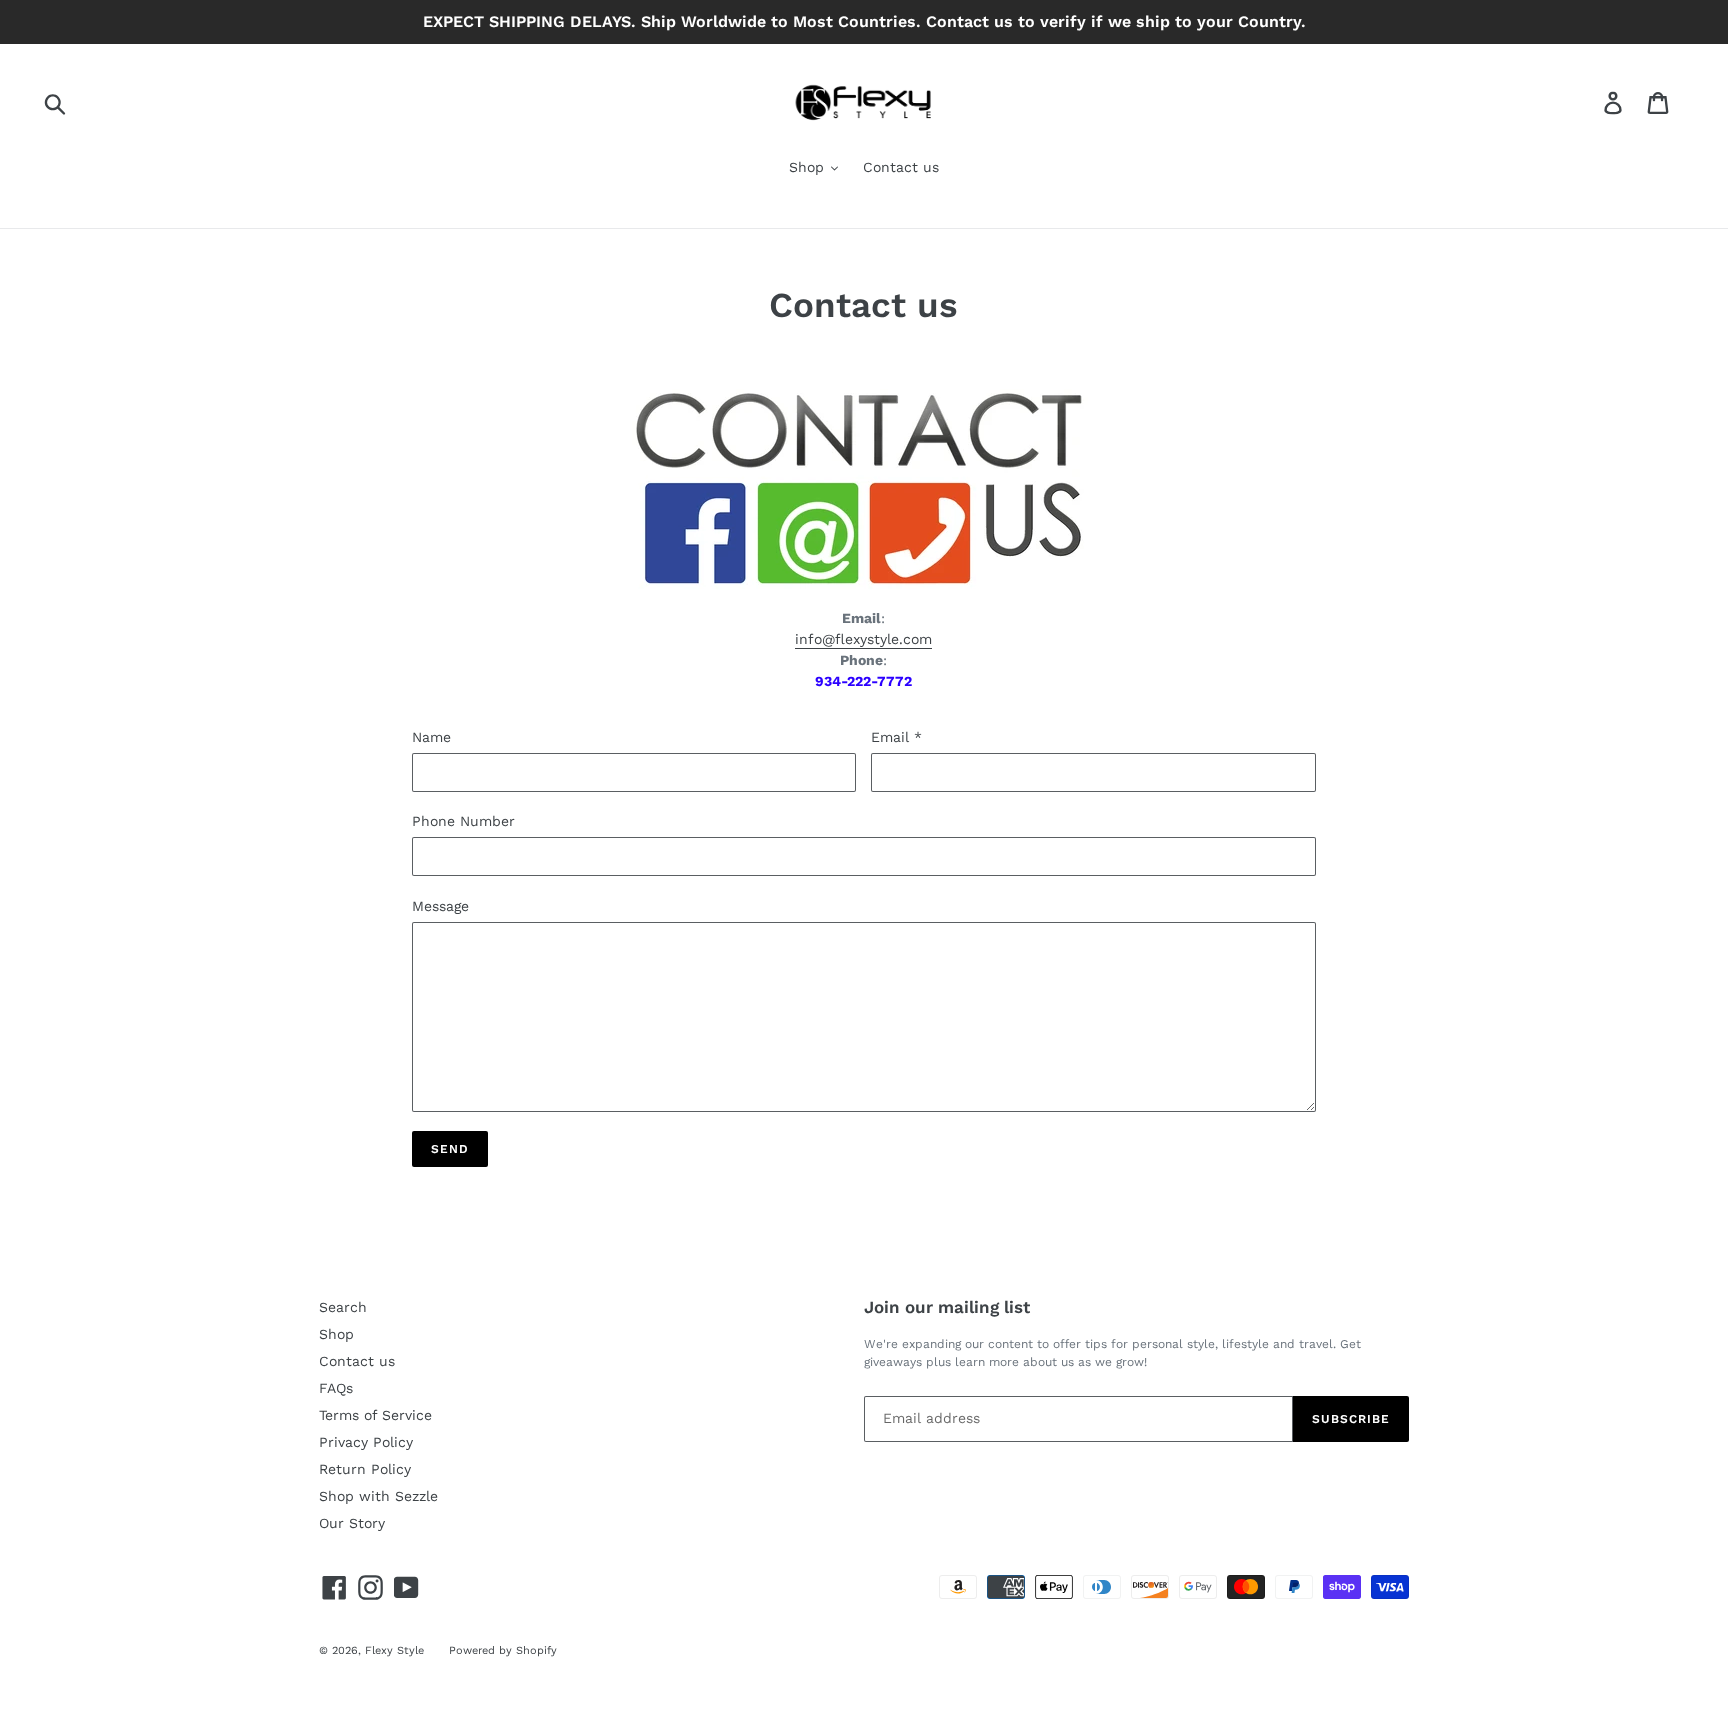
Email (896, 737)
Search (343, 1307)
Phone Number (463, 821)
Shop (809, 167)
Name (431, 737)
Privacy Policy (366, 1442)
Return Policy (365, 1469)
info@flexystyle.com (863, 639)
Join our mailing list (947, 1307)
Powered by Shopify (503, 1650)
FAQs (336, 1388)
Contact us (901, 167)
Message (440, 906)
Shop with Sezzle (378, 1496)
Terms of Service (375, 1415)
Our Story (352, 1523)
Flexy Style (394, 1650)
